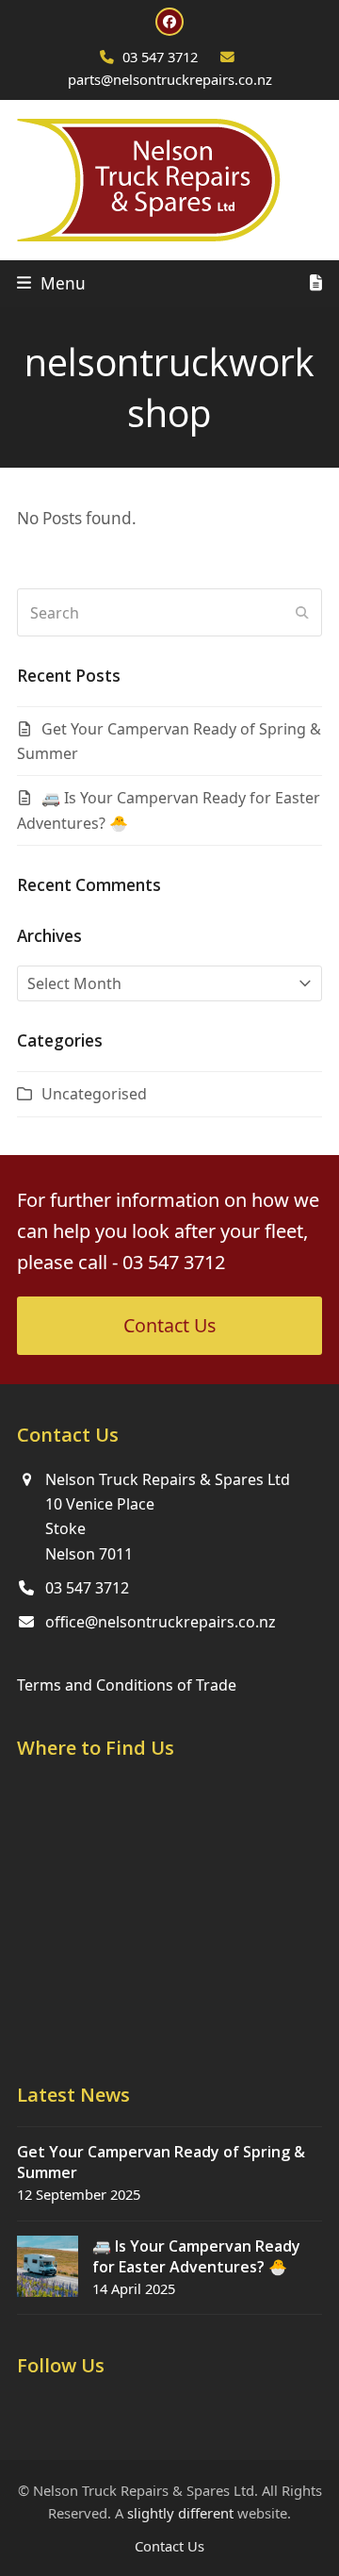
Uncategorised (94, 1094)
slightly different (180, 2513)
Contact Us (169, 2546)
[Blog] (316, 284)
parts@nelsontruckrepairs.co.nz (170, 79)
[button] (51, 283)
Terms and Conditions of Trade (127, 1685)
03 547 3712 (160, 57)
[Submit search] (302, 613)
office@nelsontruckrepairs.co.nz (161, 1622)
